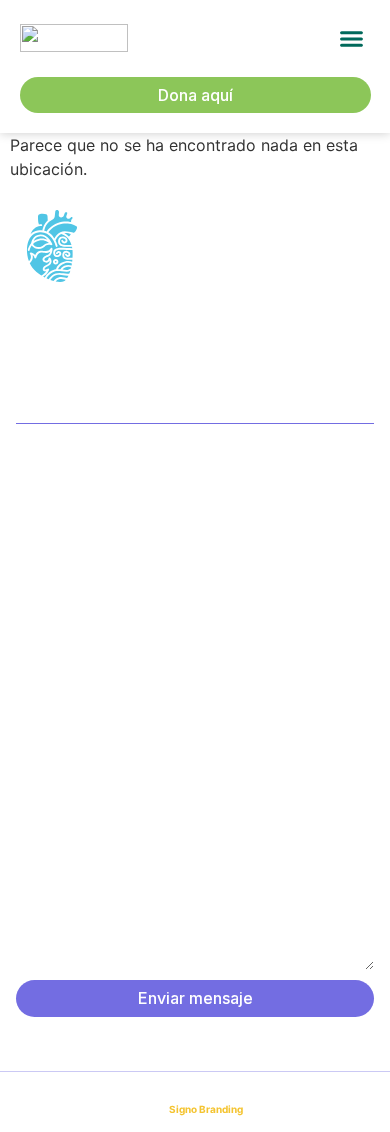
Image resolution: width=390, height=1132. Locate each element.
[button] (352, 39)
